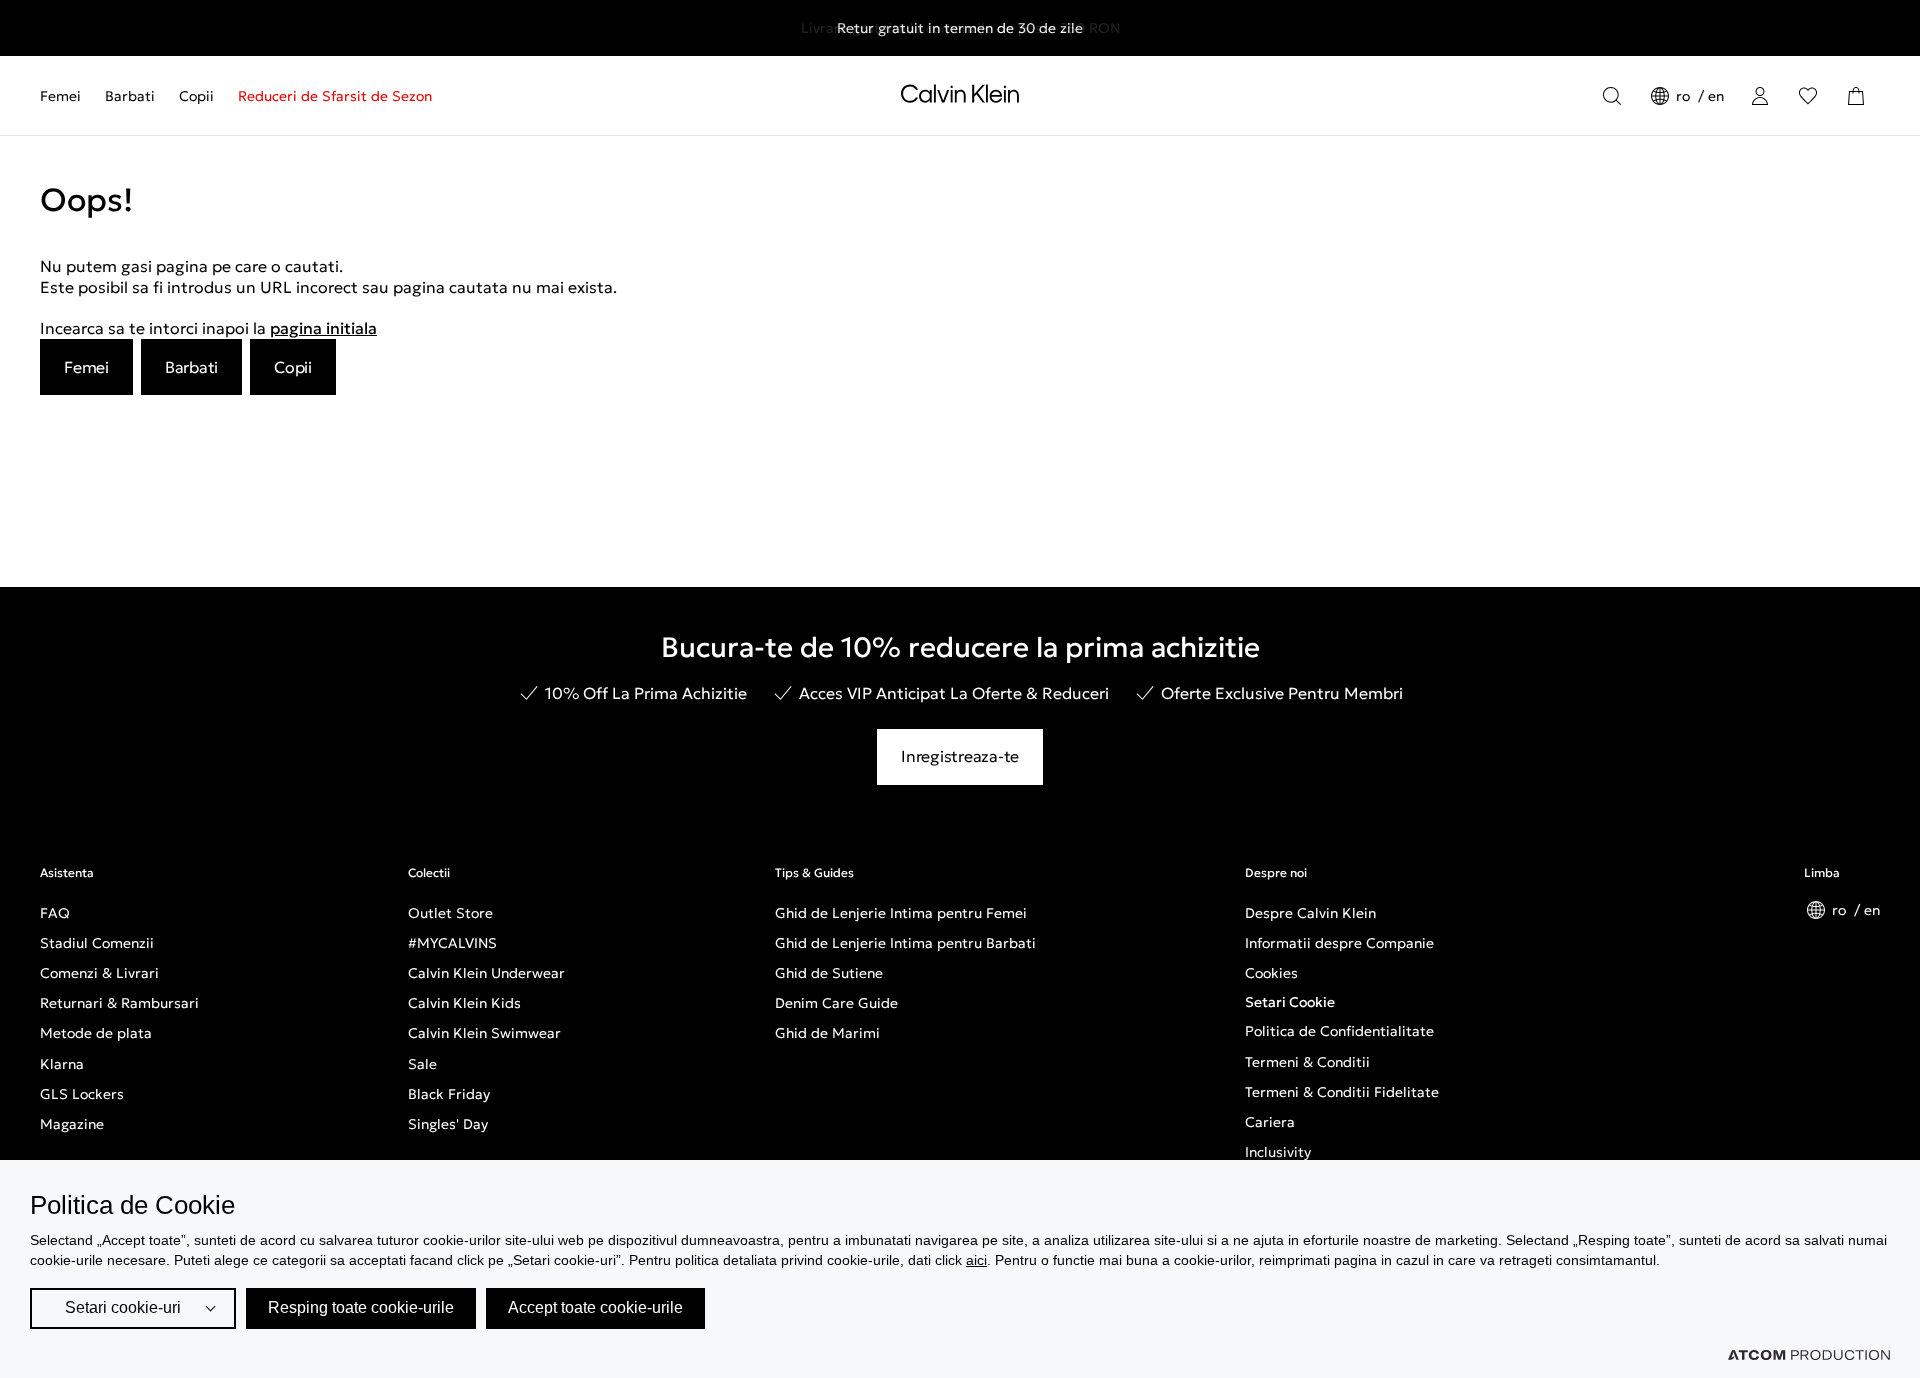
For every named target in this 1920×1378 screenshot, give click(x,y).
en (1716, 96)
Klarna (62, 1064)
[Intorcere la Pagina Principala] (960, 98)
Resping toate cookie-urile (361, 1307)
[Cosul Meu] (1856, 96)
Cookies (1271, 973)
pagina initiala (323, 328)
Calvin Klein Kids (464, 1003)
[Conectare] (1760, 96)
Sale (422, 1064)
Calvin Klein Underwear (486, 973)
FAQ (55, 913)
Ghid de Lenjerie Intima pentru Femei (901, 913)
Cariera (1270, 1122)
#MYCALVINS (452, 943)
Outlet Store (450, 913)
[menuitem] (66, 96)
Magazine (72, 1124)
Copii (196, 96)
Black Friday (449, 1094)
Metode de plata (96, 1033)
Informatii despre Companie (1339, 943)
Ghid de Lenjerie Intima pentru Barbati (905, 943)
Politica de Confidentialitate (1339, 1031)
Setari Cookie (1290, 1002)
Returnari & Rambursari (119, 1003)
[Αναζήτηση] (1612, 96)
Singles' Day (448, 1124)
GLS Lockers (82, 1094)
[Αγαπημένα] (1808, 96)
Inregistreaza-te (960, 756)
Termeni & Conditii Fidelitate (1342, 1092)
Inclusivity (1278, 1152)
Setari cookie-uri (123, 1307)
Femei (60, 96)
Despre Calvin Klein (1310, 913)
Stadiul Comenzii (97, 943)
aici (976, 1260)
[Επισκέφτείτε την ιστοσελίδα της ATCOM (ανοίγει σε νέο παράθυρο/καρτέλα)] (1809, 1355)
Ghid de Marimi (827, 1033)
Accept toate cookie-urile (595, 1307)
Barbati (130, 96)
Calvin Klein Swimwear (484, 1033)
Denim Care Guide (836, 1003)
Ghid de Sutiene (829, 973)
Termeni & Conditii (1307, 1062)
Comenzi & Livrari (99, 973)
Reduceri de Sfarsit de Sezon (335, 96)
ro (1685, 96)
